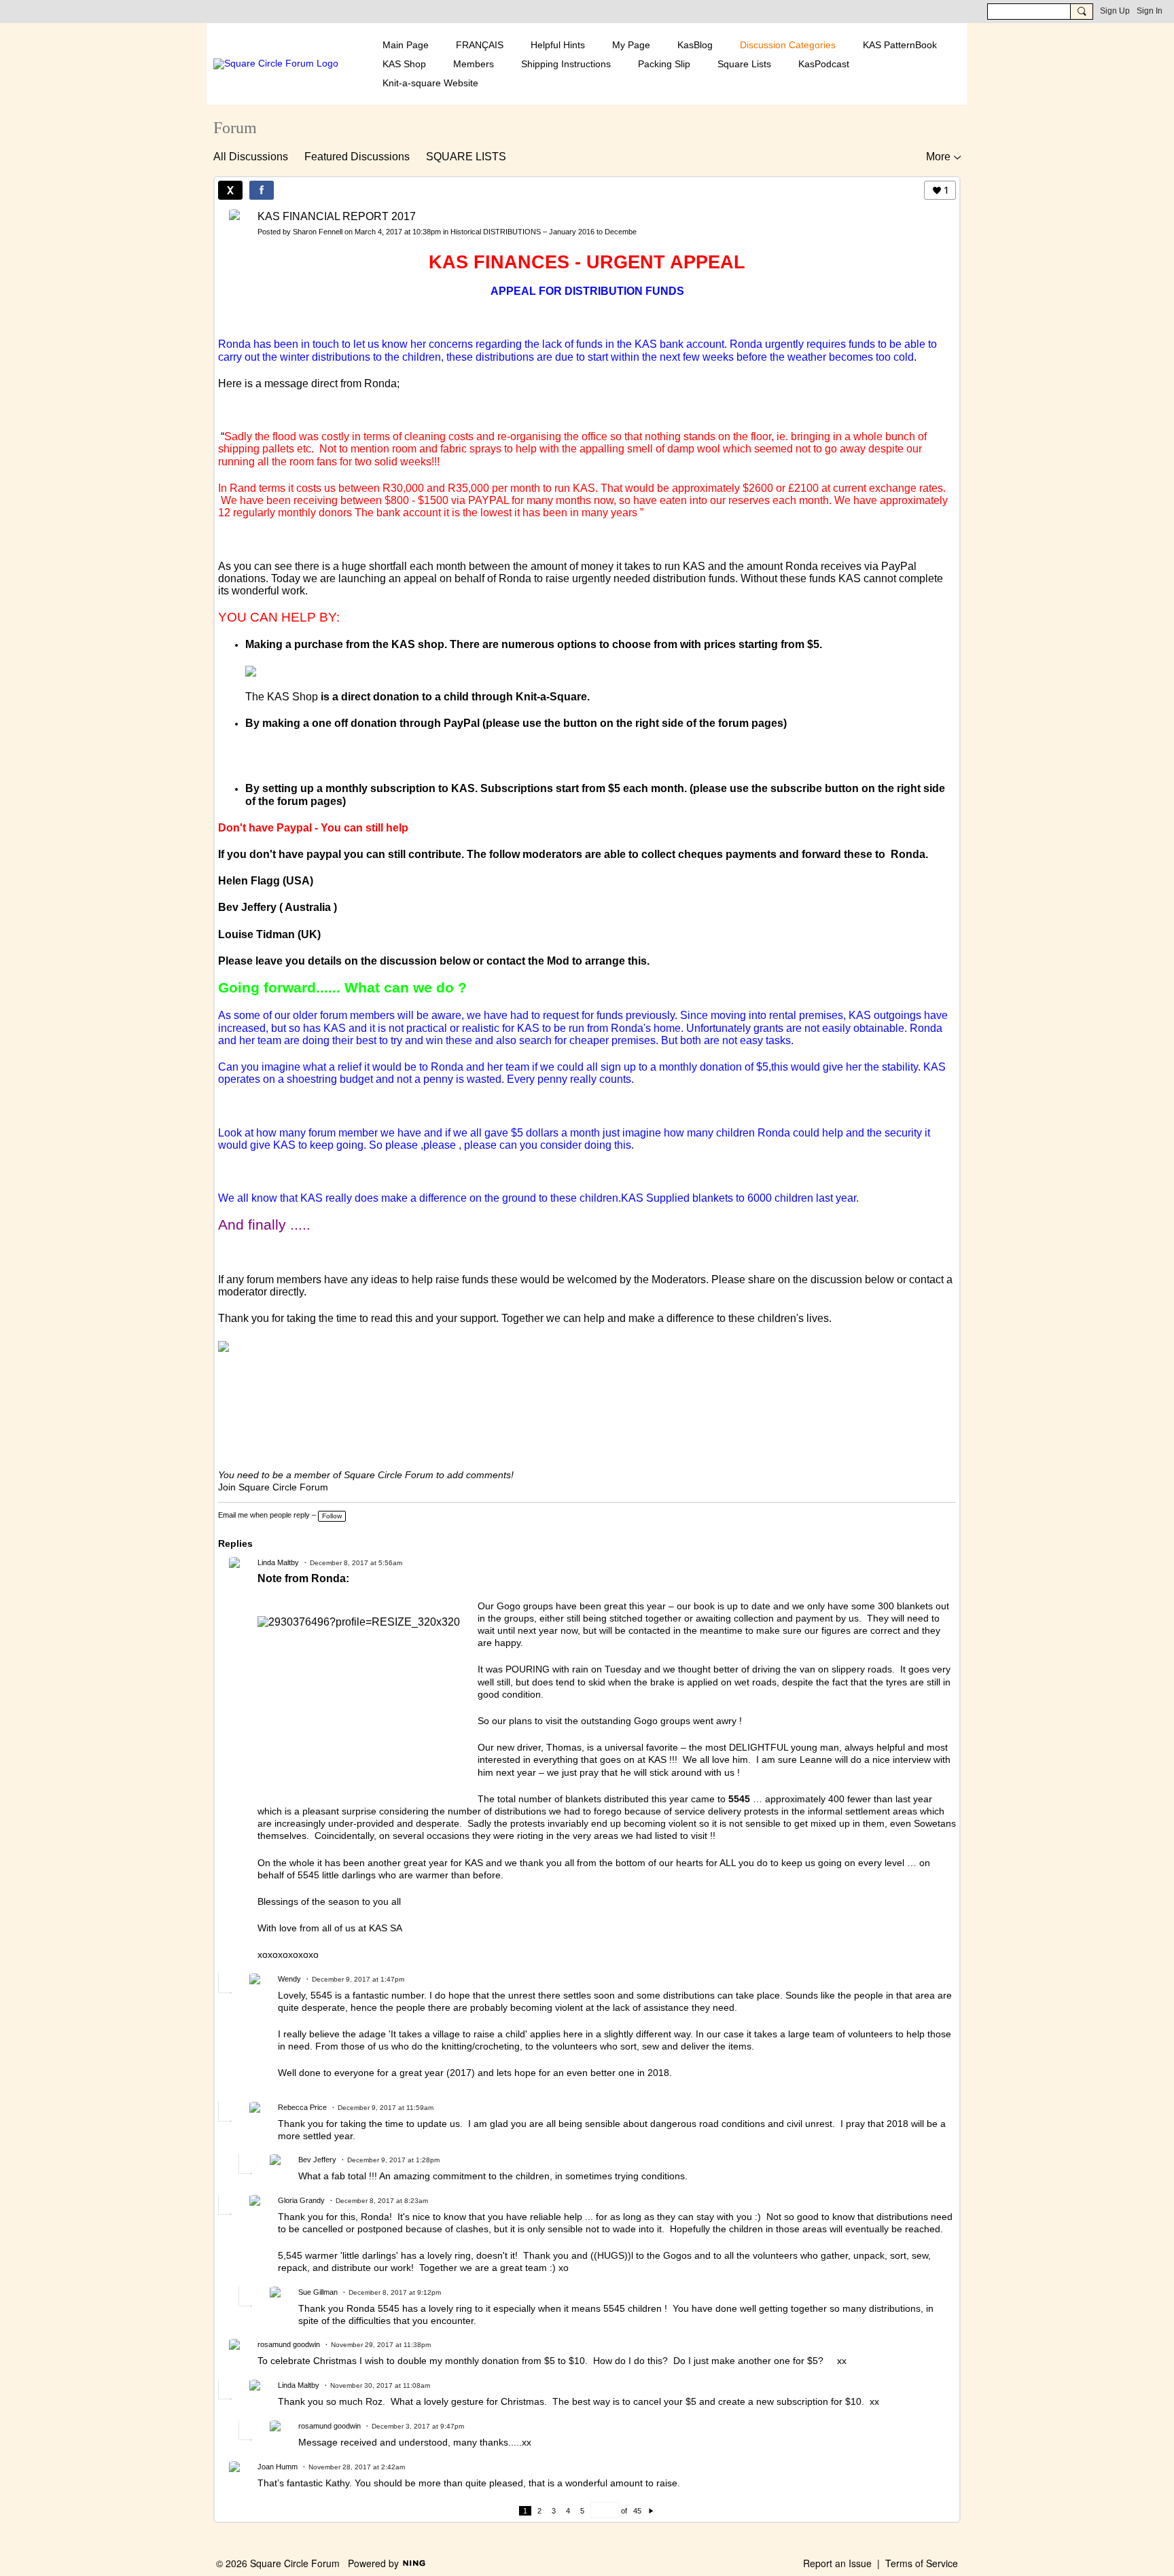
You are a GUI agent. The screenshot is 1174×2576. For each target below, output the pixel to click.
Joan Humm (278, 2467)
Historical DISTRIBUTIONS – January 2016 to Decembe (544, 232)
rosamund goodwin (289, 2344)
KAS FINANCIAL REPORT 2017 (337, 216)
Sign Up (1115, 11)
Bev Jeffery (317, 2160)
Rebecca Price (302, 2107)
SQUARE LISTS (466, 157)
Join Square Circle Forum (273, 1487)
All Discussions (251, 157)
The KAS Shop (282, 697)
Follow (332, 1516)
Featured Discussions (357, 157)
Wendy (289, 1979)
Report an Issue (837, 2563)
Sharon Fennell (318, 232)
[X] (230, 190)
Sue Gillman (318, 2292)
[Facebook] (262, 190)
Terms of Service (922, 2563)
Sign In (1150, 11)
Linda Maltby (278, 1562)
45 (637, 2511)
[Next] (651, 2511)
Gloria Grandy (301, 2200)
